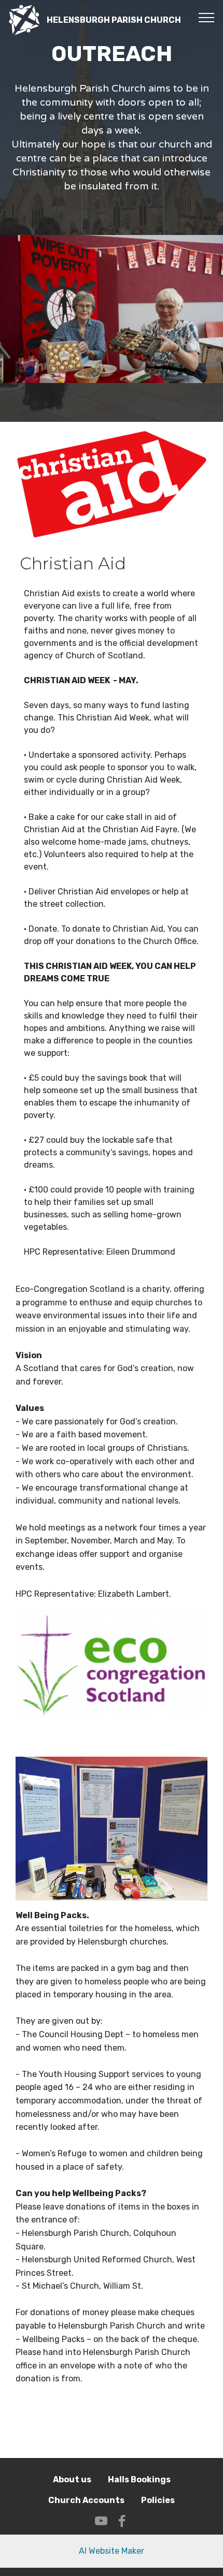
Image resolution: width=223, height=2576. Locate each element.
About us (72, 2479)
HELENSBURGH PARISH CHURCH (114, 20)
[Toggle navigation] (207, 17)
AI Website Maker (112, 2551)
